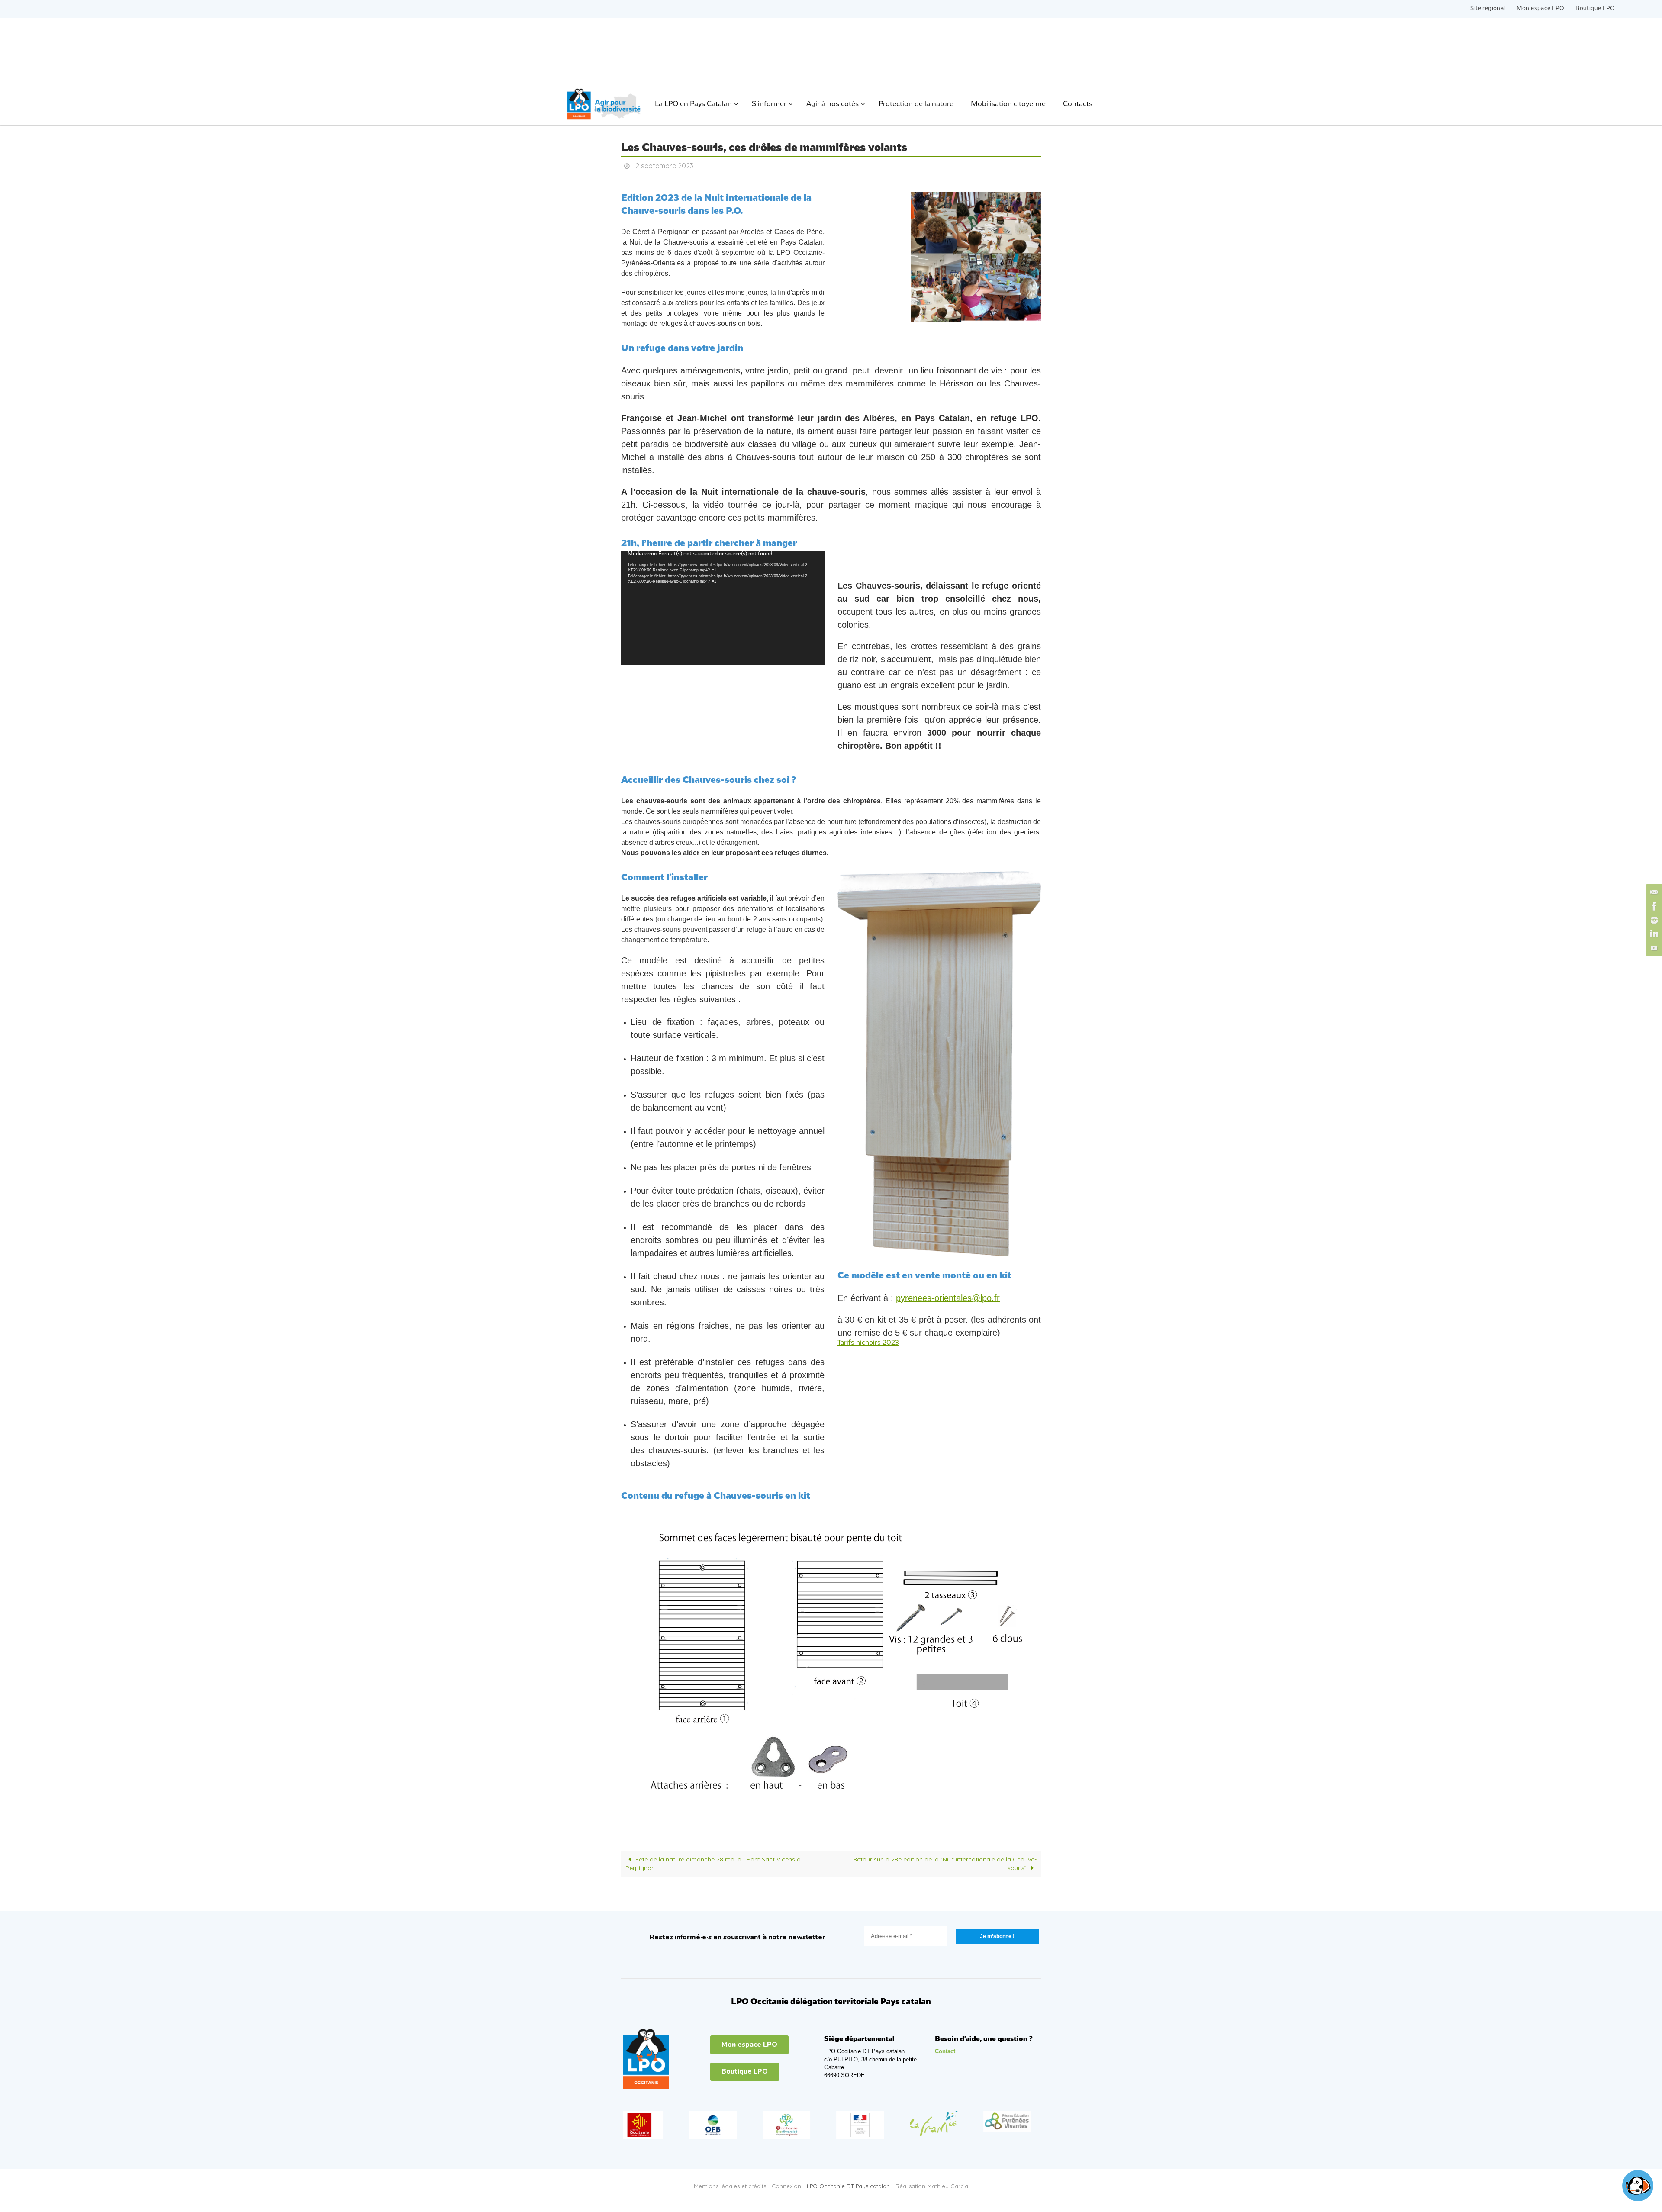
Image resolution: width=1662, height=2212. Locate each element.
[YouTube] (1653, 948)
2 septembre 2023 (664, 166)
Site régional (1488, 8)
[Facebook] (1653, 906)
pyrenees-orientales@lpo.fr (948, 1298)
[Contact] (1653, 892)
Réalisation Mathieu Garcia (932, 2186)
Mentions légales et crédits (730, 2186)
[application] (723, 608)
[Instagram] (1653, 920)
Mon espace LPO (1541, 8)
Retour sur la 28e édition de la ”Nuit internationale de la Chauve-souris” (945, 1864)
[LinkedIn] (1653, 934)
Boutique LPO (1595, 8)
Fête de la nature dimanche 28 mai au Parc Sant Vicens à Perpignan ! (713, 1864)
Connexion (786, 2186)
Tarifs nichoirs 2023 (868, 1343)
